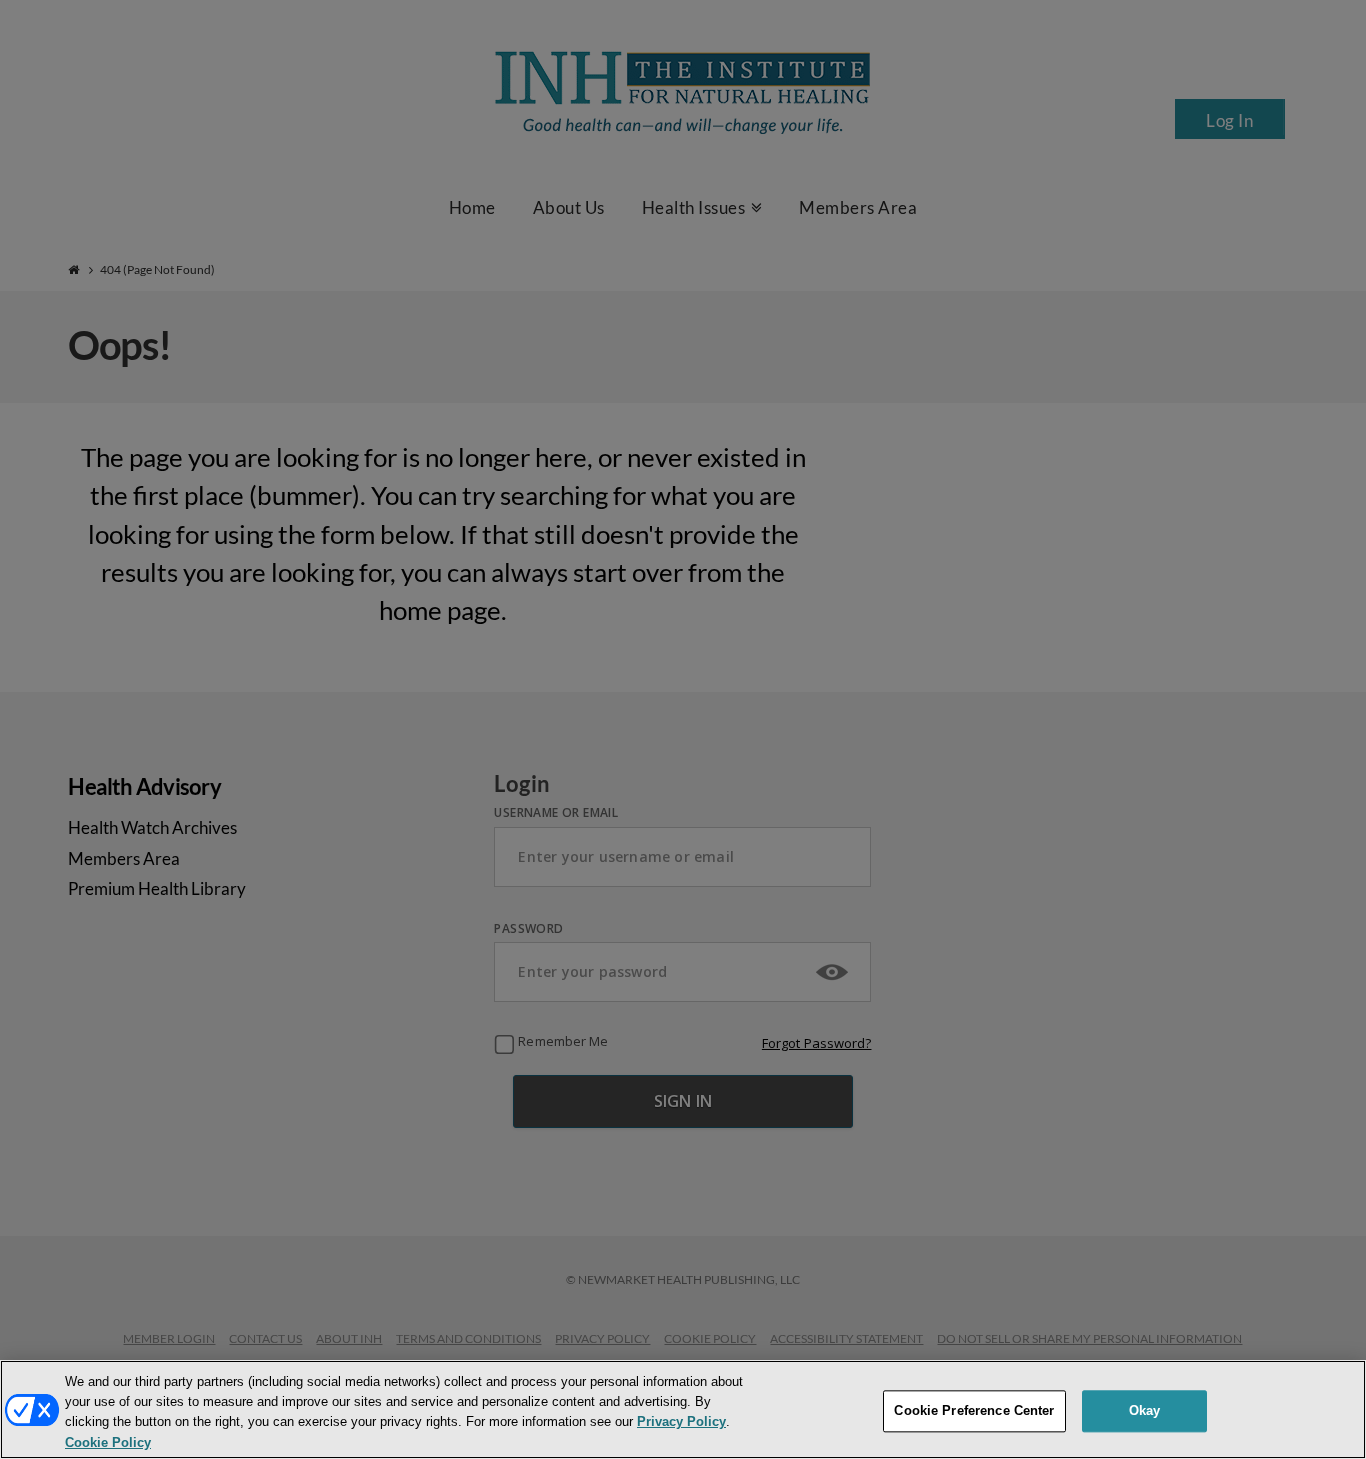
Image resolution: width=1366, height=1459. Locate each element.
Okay (1145, 1410)
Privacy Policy (681, 1422)
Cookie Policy (108, 1442)
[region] (683, 1409)
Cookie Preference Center (974, 1410)
